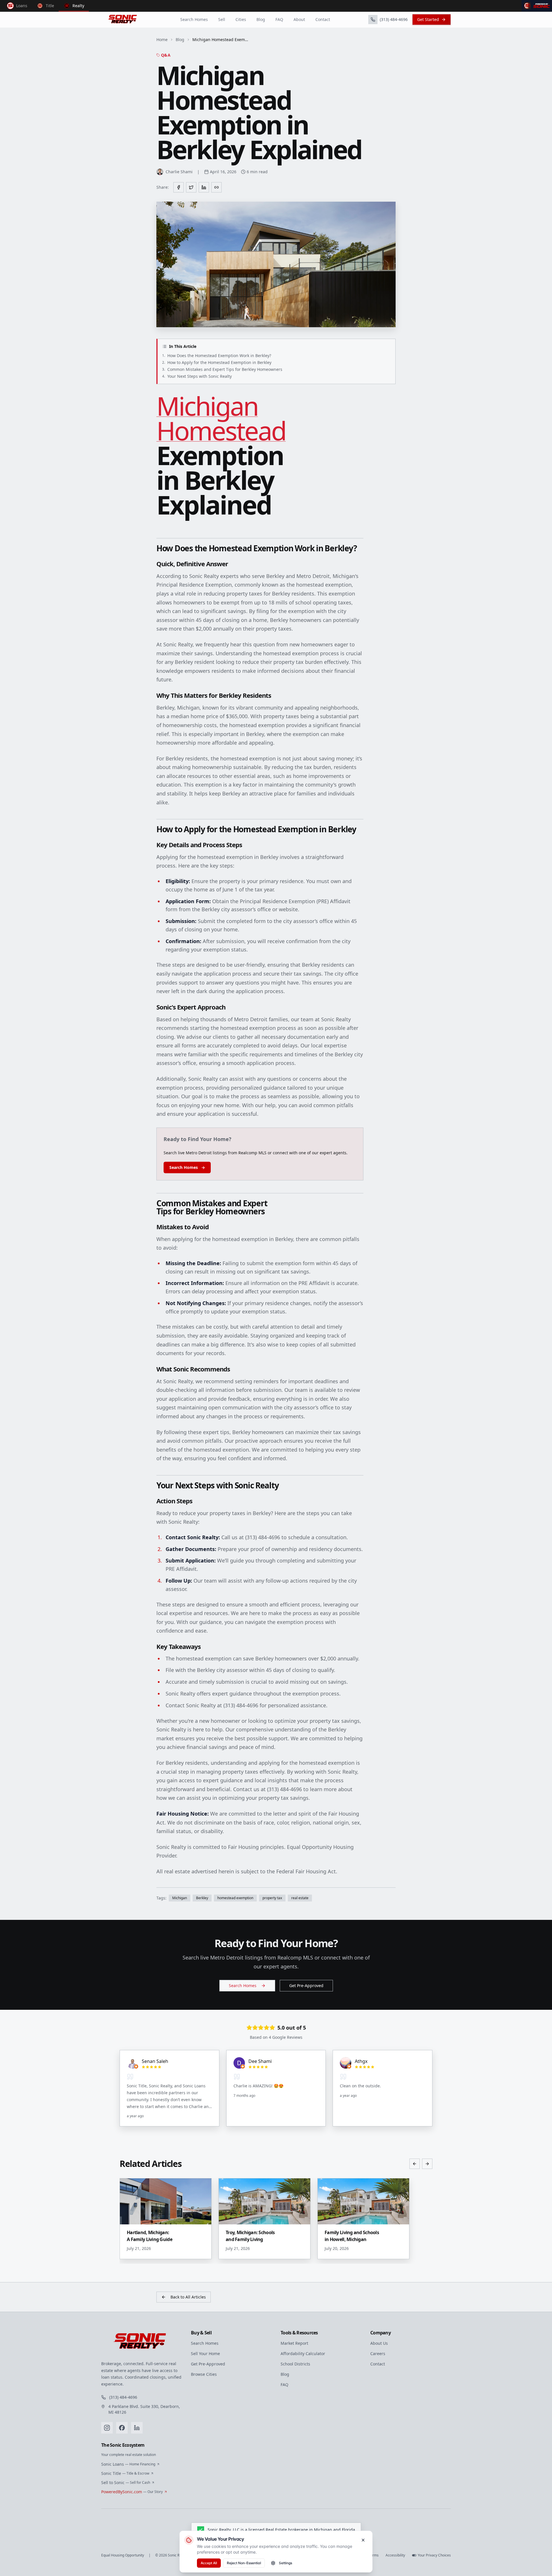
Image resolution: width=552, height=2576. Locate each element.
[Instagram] (107, 2428)
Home (162, 40)
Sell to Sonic (126, 2482)
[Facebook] (122, 2428)
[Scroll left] (415, 2164)
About (299, 19)
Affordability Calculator (303, 2354)
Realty (78, 6)
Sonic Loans (128, 2464)
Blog (261, 19)
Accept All (209, 2563)
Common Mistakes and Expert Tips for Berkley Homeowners (222, 369)
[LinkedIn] (137, 2428)
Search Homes (194, 19)
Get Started (428, 19)
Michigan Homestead (221, 418)
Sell (222, 19)
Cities (241, 19)
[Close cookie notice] (363, 2540)
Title (50, 6)
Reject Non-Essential (244, 2563)
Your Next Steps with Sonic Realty (197, 376)
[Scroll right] (427, 2164)
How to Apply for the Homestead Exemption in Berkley (217, 362)
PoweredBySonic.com (132, 2492)
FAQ (279, 19)
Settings (285, 2563)
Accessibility (395, 2555)
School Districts (295, 2364)
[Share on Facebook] (179, 187)
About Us (379, 2343)
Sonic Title (125, 2473)
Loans (22, 6)
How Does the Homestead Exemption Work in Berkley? (217, 356)
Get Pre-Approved (306, 1986)
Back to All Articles (188, 2297)
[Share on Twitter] (191, 187)
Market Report (294, 2343)
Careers (378, 2354)
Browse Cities (204, 2374)
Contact (323, 19)
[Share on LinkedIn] (204, 187)
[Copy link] (216, 187)
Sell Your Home (205, 2354)
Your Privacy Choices (434, 2555)
